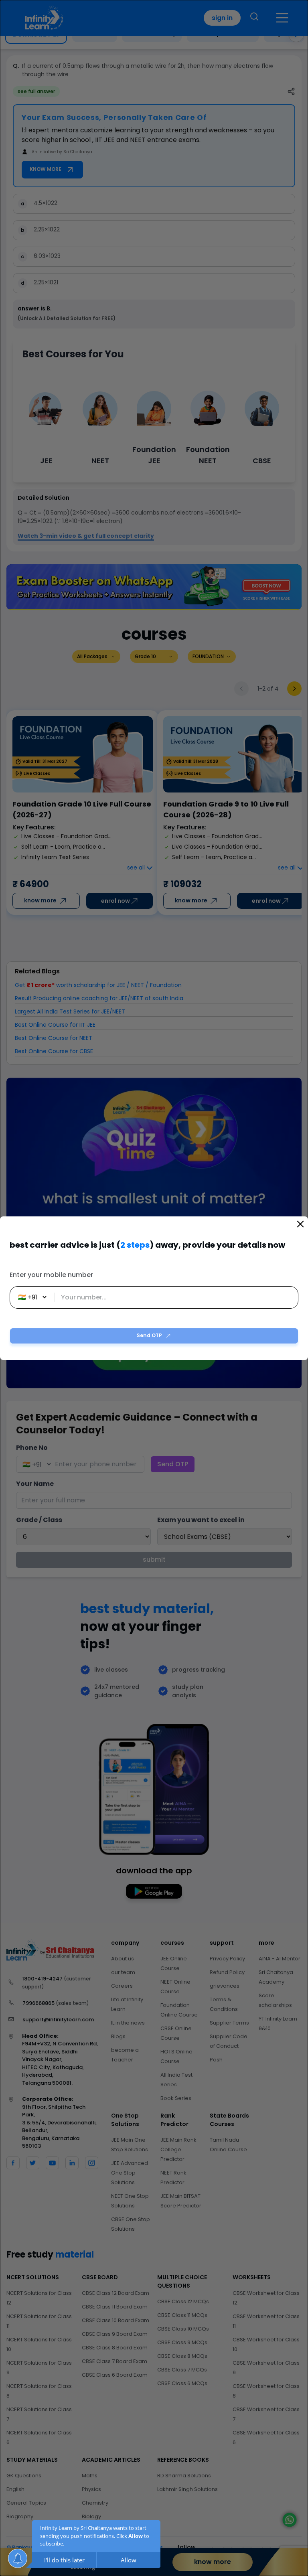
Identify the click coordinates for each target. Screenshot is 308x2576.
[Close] (300, 1224)
